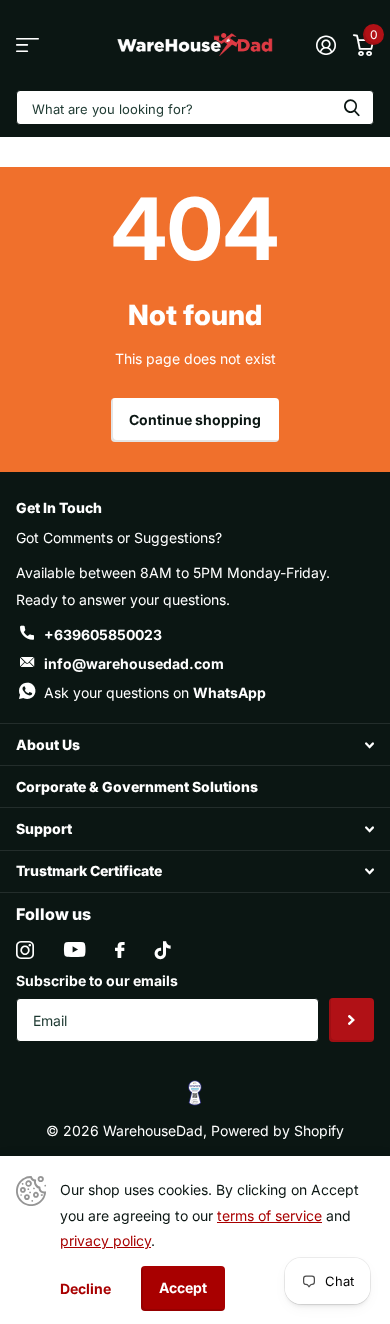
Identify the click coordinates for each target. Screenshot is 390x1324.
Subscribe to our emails (97, 980)
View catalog (27, 45)
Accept (183, 1287)
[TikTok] (163, 950)
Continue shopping (195, 419)
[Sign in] (325, 45)
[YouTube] (74, 949)
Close (195, 744)
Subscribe (351, 1020)
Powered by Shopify (277, 1130)
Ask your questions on (155, 692)
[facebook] (120, 950)
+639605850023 (103, 634)
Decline (85, 1288)
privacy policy (105, 1240)
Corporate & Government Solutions (137, 786)
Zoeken (352, 107)
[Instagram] (25, 950)
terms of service (269, 1215)
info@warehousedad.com (134, 663)
